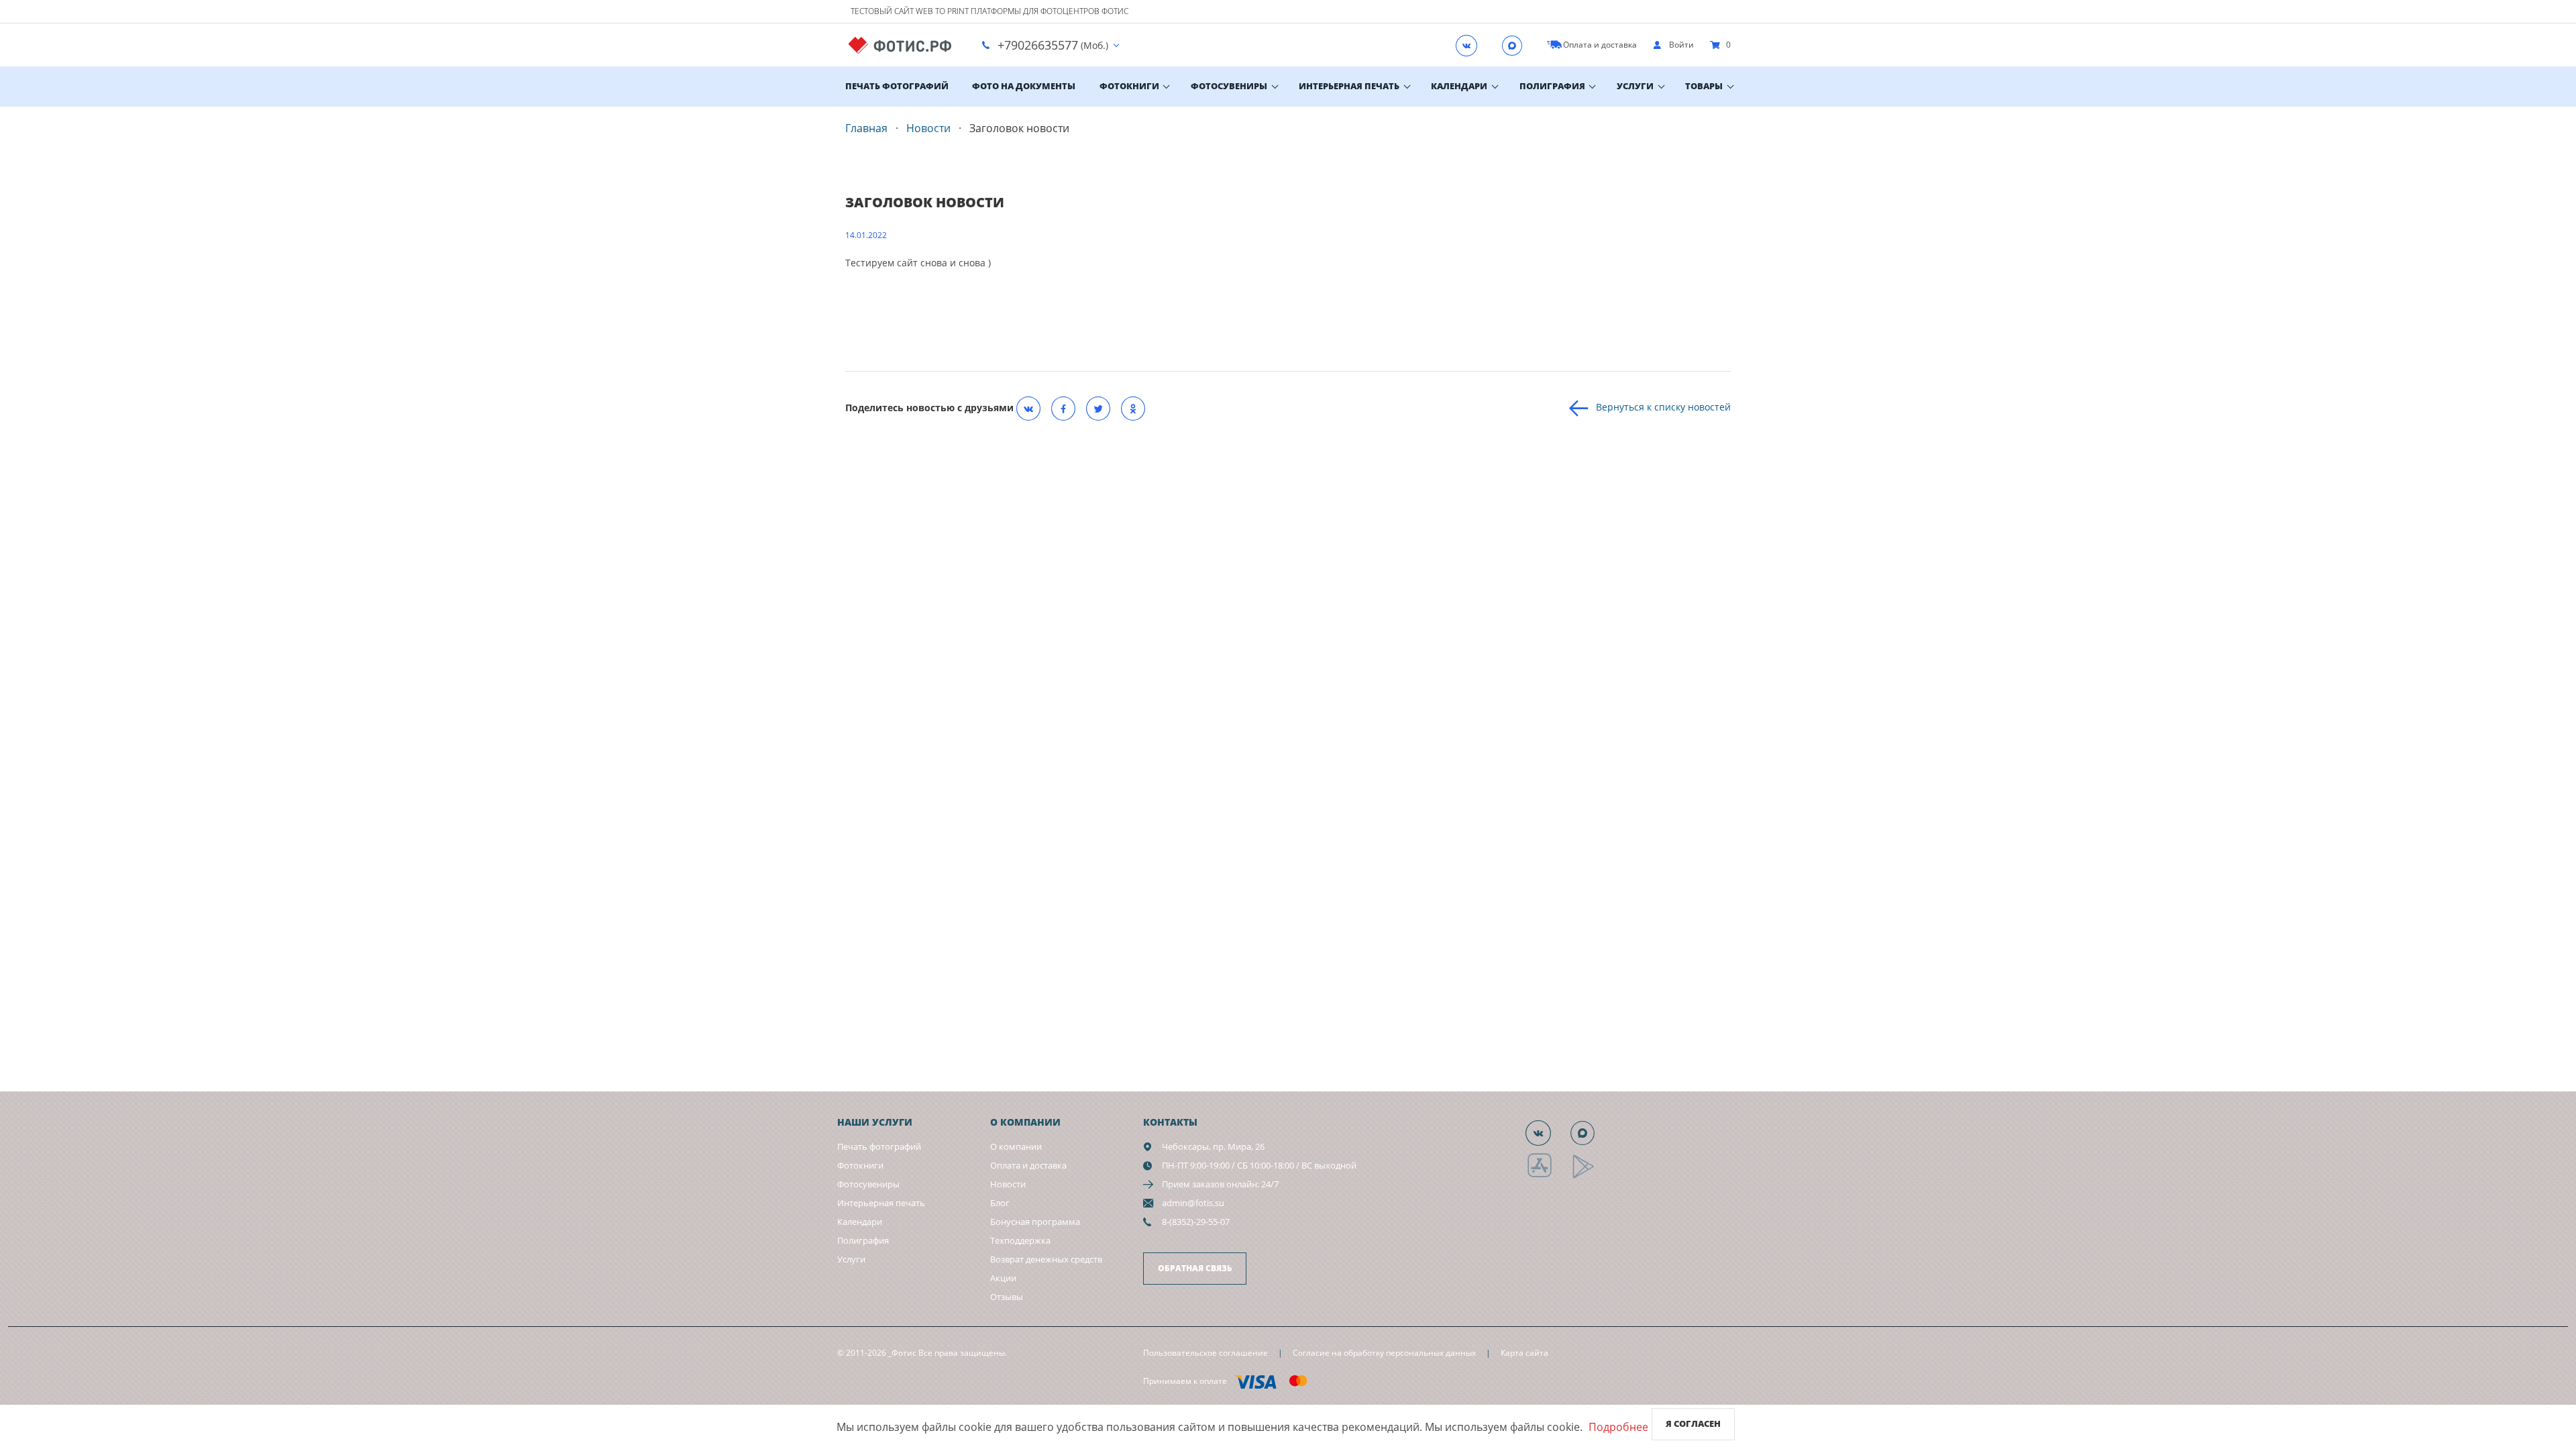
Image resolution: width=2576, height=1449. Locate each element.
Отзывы (1007, 1297)
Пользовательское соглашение (1205, 1353)
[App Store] (1548, 1176)
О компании (1016, 1146)
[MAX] (1516, 45)
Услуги (1635, 86)
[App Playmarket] (1591, 1176)
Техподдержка (1020, 1240)
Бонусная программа (1035, 1222)
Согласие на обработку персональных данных (1384, 1353)
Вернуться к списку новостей (1663, 406)
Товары (1704, 86)
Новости (1008, 1184)
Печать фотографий (897, 86)
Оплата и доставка (1028, 1165)
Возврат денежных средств (1046, 1259)
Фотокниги (1129, 86)
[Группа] (1470, 45)
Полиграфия (1552, 86)
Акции (1003, 1278)
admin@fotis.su (1193, 1203)
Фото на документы (1024, 86)
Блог (1000, 1203)
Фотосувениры (1229, 86)
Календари (1459, 86)
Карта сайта (1524, 1353)
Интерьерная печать (1349, 86)
